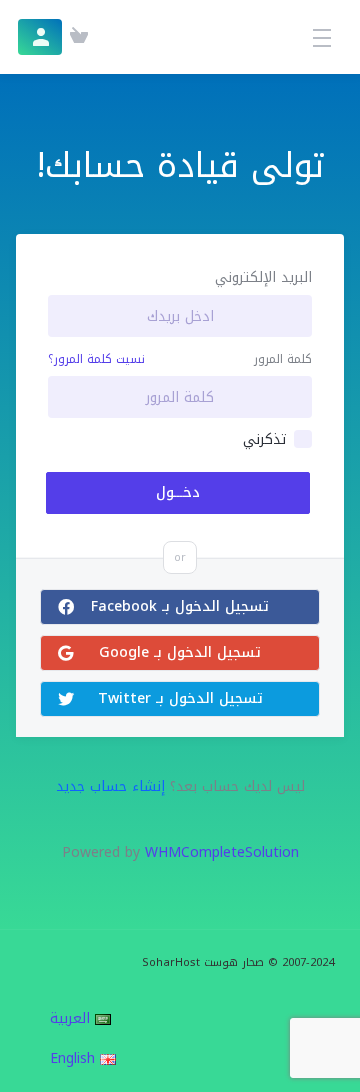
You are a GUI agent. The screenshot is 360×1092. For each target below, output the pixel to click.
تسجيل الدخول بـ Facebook (180, 606)
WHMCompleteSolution (222, 852)
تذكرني (264, 440)
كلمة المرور (283, 359)
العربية (72, 1019)
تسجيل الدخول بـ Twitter (180, 698)
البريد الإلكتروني (263, 278)
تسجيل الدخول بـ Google (180, 652)
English (75, 1059)
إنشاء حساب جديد (110, 786)
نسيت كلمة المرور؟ (96, 359)
